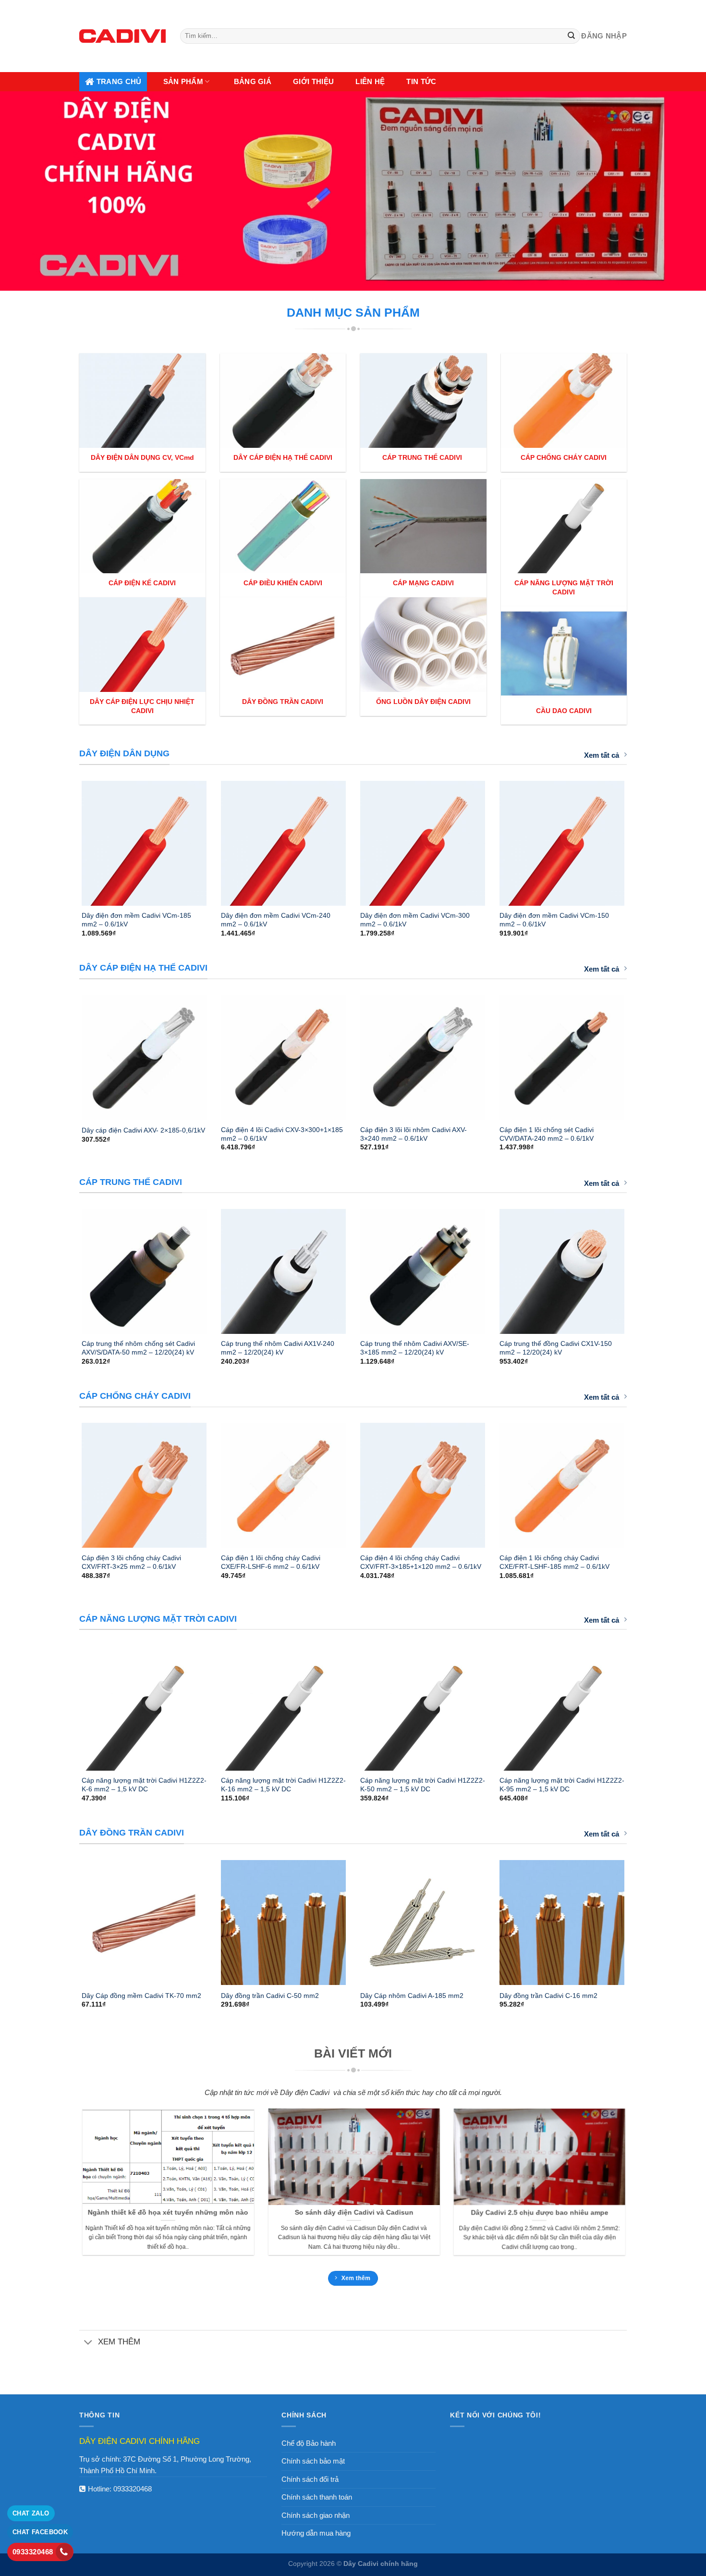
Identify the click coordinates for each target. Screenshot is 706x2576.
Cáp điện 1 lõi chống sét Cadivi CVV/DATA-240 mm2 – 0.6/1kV (547, 1134)
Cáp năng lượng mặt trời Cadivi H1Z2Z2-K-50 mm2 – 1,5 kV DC (423, 1785)
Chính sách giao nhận (316, 2515)
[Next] (637, 839)
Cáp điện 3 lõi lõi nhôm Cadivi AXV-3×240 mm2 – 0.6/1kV (414, 1134)
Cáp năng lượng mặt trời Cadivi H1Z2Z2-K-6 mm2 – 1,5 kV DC (144, 1785)
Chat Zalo (31, 2513)
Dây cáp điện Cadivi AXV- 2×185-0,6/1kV (143, 1130)
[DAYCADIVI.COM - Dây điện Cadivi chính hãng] (122, 36)
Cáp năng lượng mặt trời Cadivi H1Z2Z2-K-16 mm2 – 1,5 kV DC (283, 1785)
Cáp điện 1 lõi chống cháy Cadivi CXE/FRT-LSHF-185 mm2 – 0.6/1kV (554, 1562)
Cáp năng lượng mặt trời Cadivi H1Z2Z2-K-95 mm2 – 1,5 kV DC (562, 1785)
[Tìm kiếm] (572, 36)
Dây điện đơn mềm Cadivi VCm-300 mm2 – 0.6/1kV (415, 920)
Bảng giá (253, 81)
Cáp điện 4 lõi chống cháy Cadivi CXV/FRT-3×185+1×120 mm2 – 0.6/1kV (421, 1562)
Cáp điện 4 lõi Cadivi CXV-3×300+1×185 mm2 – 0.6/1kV (282, 1134)
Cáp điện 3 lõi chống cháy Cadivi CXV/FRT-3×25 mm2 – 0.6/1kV (131, 1562)
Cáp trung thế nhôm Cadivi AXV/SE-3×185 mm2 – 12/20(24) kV (415, 1348)
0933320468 (133, 2489)
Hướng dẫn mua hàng (316, 2533)
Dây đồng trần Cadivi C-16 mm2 (548, 1996)
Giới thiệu (313, 81)
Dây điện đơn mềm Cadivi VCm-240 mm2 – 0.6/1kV (276, 920)
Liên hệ (370, 81)
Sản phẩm (183, 81)
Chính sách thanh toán (317, 2497)
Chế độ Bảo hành (309, 2443)
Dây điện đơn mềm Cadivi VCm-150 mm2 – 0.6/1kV (554, 920)
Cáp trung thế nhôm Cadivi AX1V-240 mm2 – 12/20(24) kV (278, 1348)
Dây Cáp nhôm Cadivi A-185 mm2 (412, 1996)
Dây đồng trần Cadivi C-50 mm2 (270, 1996)
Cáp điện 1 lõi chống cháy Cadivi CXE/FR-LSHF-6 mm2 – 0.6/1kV (271, 1562)
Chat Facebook (40, 2532)
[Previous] (69, 839)
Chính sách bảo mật (313, 2461)
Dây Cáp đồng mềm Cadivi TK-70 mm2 (141, 1996)
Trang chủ (119, 81)
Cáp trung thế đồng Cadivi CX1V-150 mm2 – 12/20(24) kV (556, 1348)
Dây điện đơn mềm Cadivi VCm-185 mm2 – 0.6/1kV (136, 920)
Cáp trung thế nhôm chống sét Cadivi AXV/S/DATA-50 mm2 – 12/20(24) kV (138, 1348)
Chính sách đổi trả (310, 2479)
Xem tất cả (602, 755)
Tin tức (421, 81)
